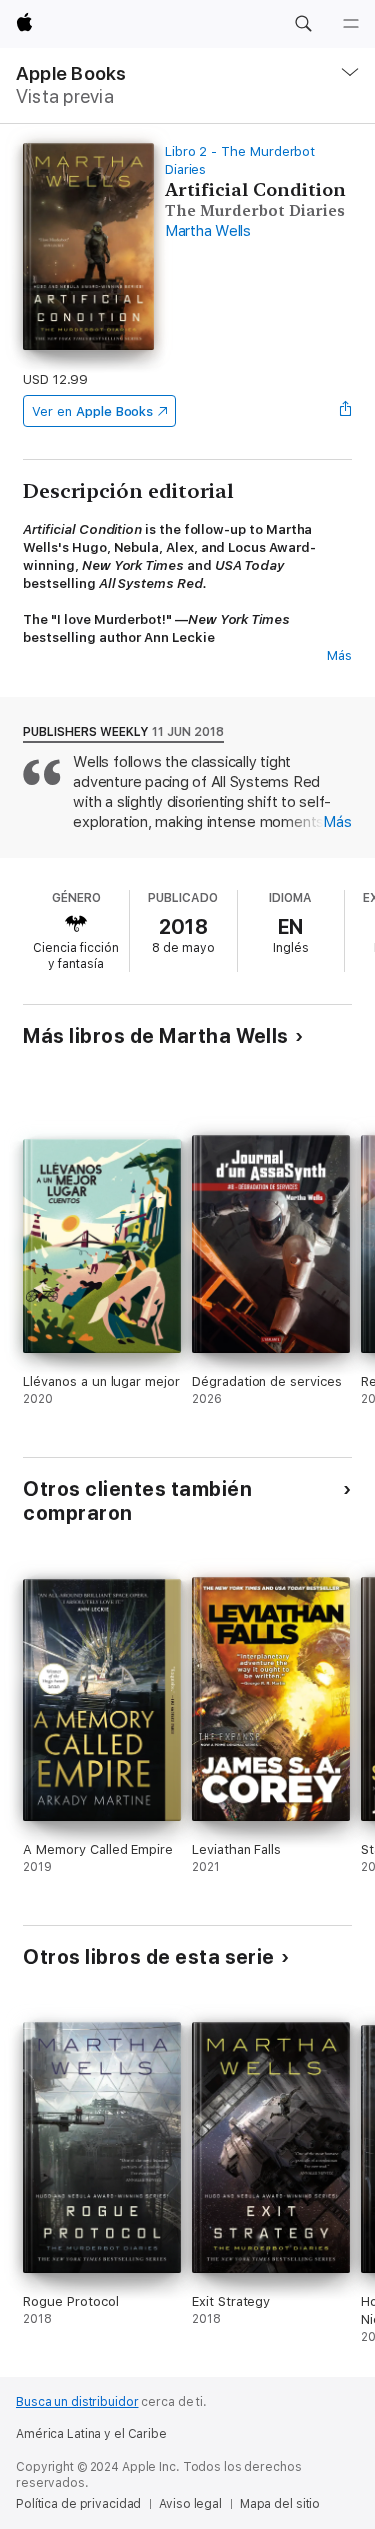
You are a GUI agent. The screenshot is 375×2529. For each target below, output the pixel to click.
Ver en (92, 411)
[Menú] (351, 24)
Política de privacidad (78, 2504)
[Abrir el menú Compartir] (346, 411)
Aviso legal (190, 2504)
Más (339, 655)
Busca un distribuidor (77, 2402)
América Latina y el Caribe (91, 2434)
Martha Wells (208, 231)
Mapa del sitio (280, 2504)
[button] (303, 24)
